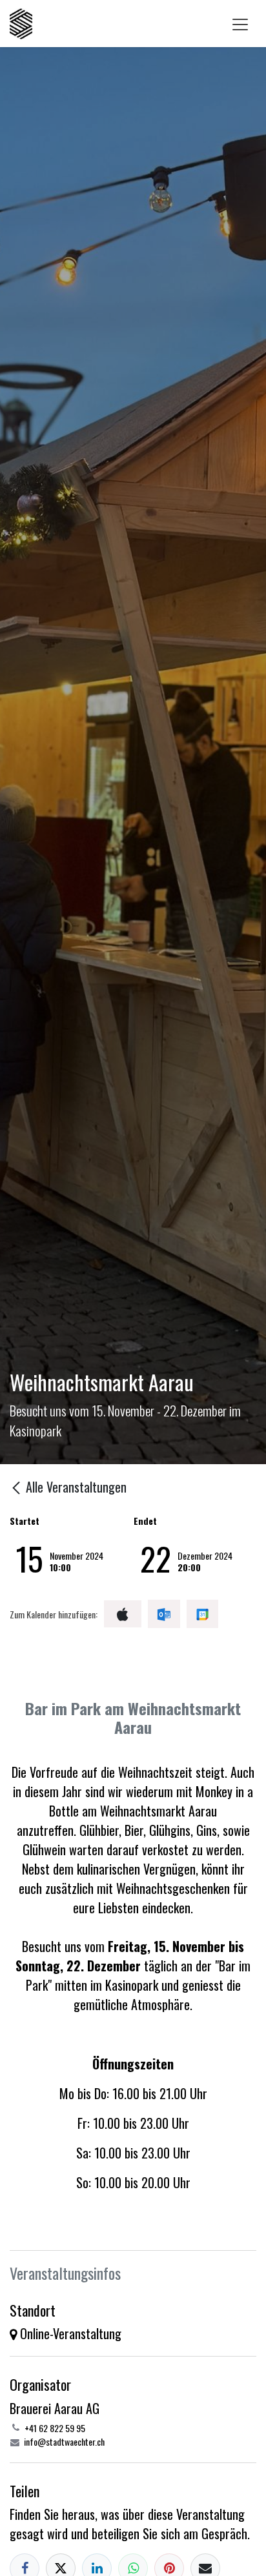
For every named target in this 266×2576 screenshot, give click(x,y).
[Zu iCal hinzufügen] (123, 1614)
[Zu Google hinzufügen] (202, 1614)
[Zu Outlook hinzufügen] (164, 1614)
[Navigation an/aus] (240, 24)
